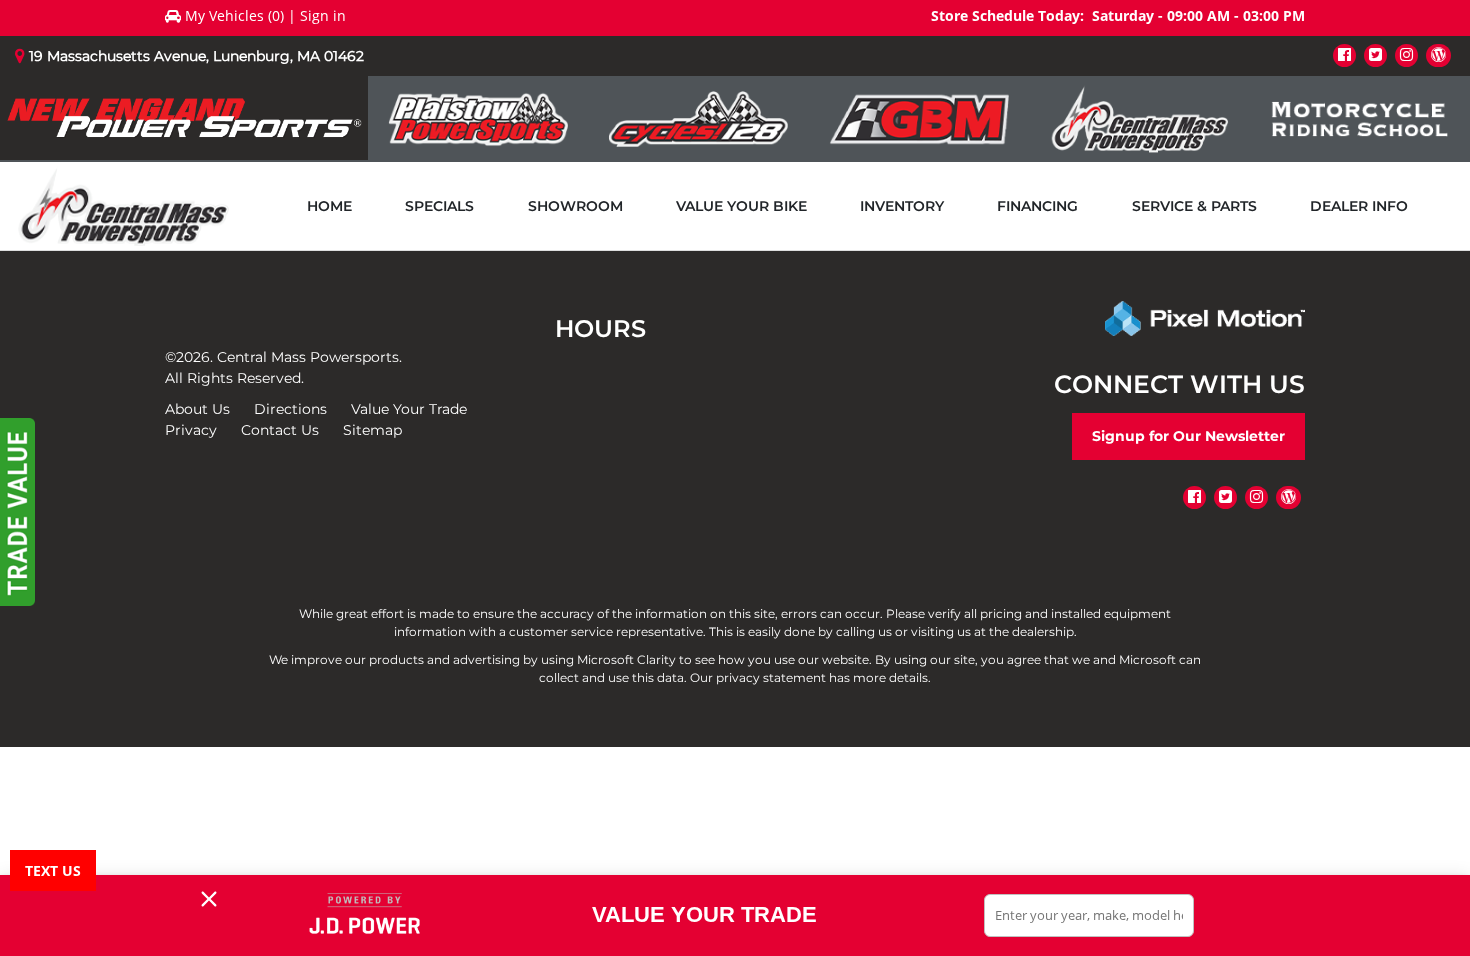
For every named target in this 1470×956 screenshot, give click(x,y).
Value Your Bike (741, 206)
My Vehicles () (234, 15)
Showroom (575, 206)
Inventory (902, 206)
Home (329, 206)
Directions (290, 409)
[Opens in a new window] (1344, 54)
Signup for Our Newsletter (1188, 436)
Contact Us (280, 430)
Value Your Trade (409, 409)
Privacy (191, 430)
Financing (1037, 206)
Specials (439, 206)
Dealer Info (1359, 206)
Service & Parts (1194, 206)
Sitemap (372, 430)
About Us (197, 409)
